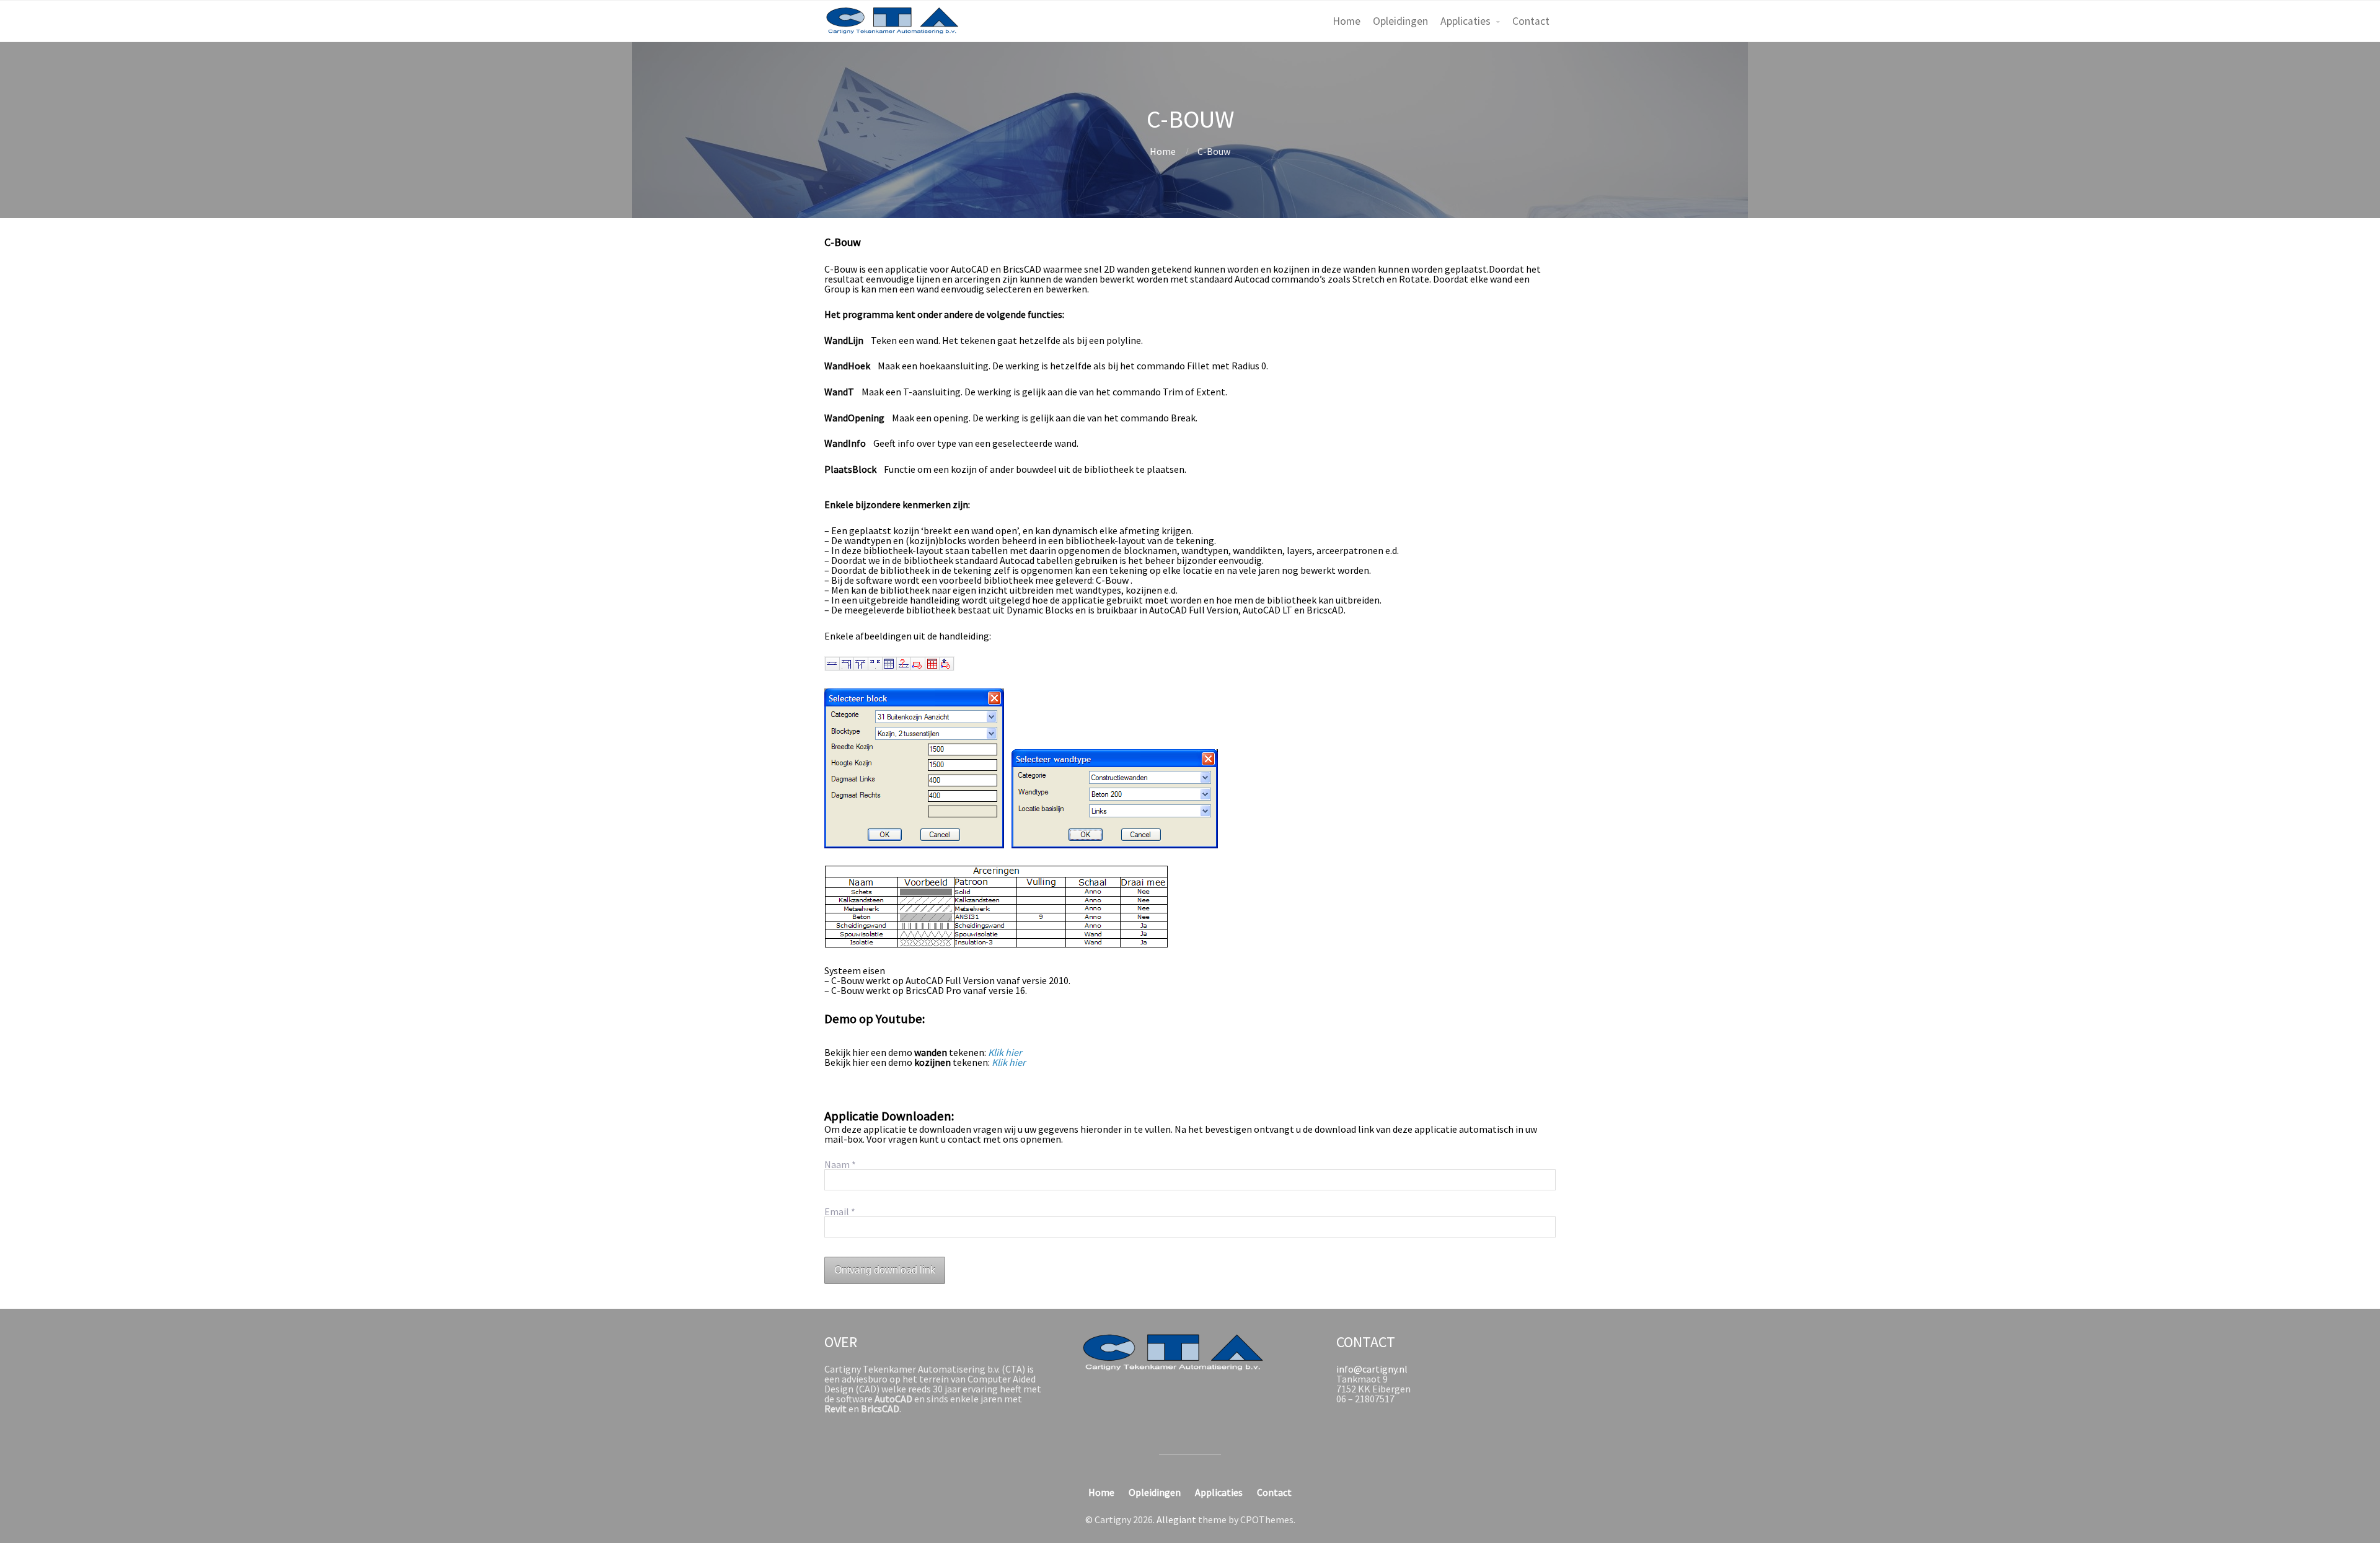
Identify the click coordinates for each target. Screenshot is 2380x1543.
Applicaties (1465, 21)
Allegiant (1176, 1519)
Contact (1531, 21)
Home (1346, 21)
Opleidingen (1400, 21)
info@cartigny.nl (1372, 1369)
